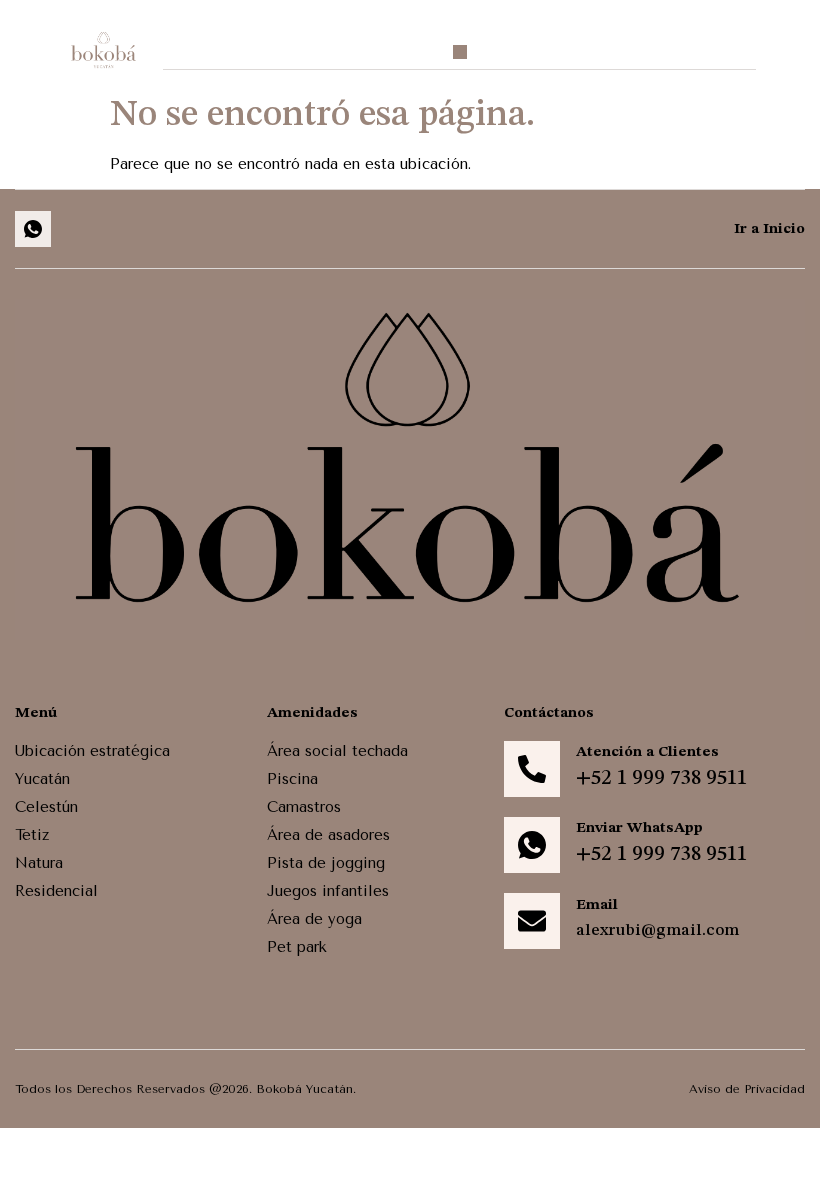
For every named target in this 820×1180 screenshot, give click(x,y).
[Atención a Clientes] (532, 769)
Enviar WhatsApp (639, 828)
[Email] (532, 921)
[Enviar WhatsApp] (532, 845)
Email (597, 905)
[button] (460, 52)
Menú (36, 713)
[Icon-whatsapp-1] (33, 229)
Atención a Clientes (647, 752)
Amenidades (312, 713)
